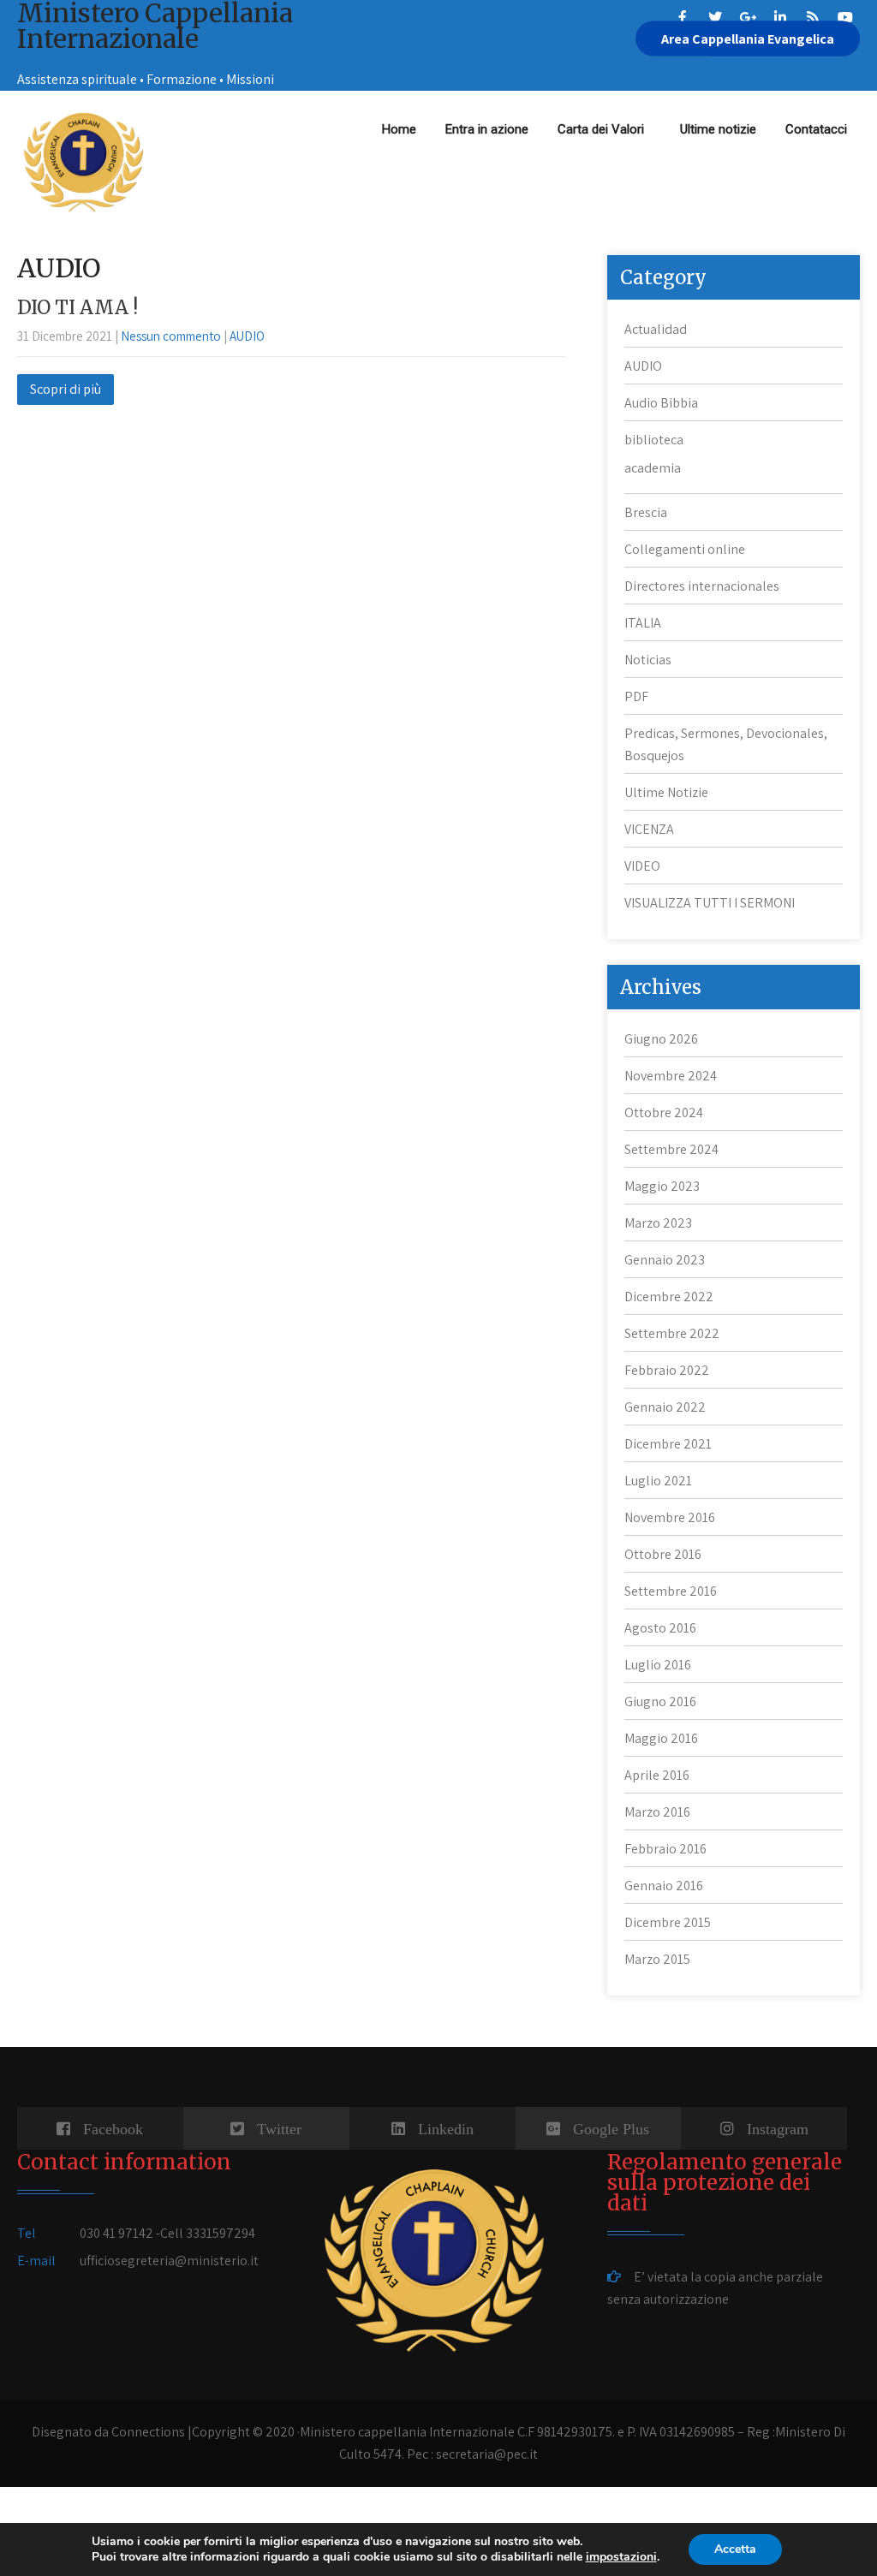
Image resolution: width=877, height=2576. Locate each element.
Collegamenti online (685, 549)
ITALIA (643, 623)
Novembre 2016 (670, 1517)
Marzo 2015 (657, 1959)
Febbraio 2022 (667, 1370)
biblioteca (654, 440)
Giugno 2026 (661, 1039)
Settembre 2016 (671, 1591)
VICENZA (649, 829)
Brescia (646, 512)
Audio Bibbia (661, 403)
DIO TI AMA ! (78, 307)
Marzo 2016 (657, 1812)
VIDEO (642, 866)
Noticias (648, 660)
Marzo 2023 (658, 1223)
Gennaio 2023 (665, 1260)
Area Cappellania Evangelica (748, 39)
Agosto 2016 (660, 1628)
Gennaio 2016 (664, 1886)
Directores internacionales (702, 586)
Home (399, 129)
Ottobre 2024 (664, 1112)
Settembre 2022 (672, 1333)
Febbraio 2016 (665, 1849)
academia (653, 468)
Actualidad (656, 329)
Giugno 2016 (660, 1701)
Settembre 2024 (671, 1149)
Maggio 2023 (662, 1186)
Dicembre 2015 (668, 1922)
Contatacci (816, 129)
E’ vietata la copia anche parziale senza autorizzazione (715, 2288)
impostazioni (621, 2557)
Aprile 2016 (657, 1775)
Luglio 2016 (658, 1665)
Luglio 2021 (658, 1481)
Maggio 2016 (661, 1738)
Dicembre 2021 (668, 1444)
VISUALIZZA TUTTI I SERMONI (710, 903)
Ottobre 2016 (663, 1554)
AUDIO (247, 336)
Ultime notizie (718, 129)
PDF (636, 696)
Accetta (735, 2549)
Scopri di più (66, 389)
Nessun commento (171, 336)
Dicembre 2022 (669, 1297)
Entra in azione (487, 129)
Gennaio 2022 (665, 1407)
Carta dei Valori (604, 129)
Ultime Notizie (666, 792)
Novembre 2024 (671, 1076)
